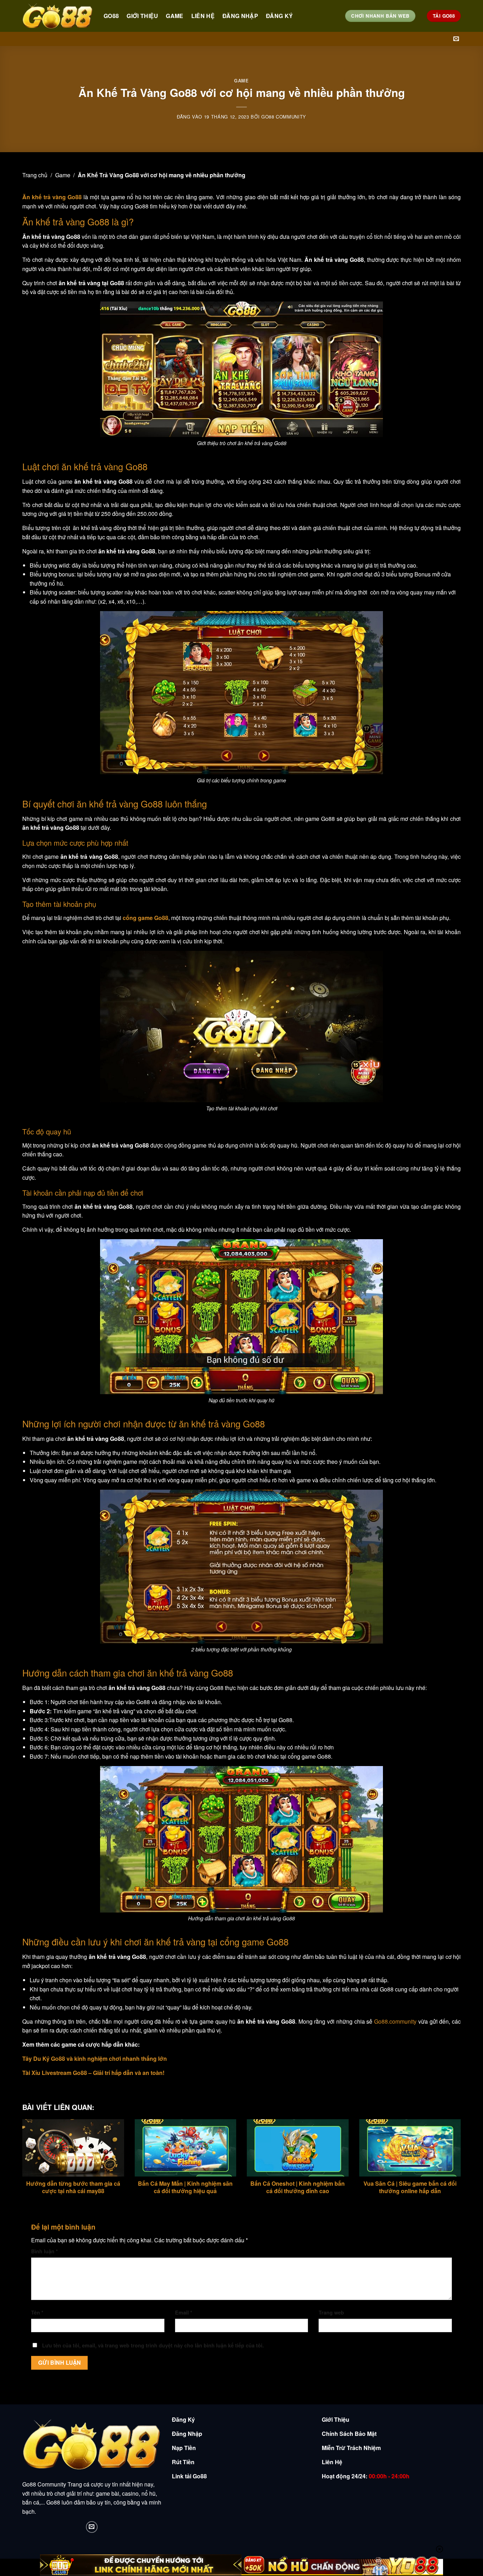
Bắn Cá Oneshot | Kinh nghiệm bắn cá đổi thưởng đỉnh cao (298, 2187)
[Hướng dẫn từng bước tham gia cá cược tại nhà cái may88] (73, 2148)
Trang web (331, 2312)
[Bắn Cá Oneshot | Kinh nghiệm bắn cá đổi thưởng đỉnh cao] (298, 2148)
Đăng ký (279, 16)
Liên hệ (203, 16)
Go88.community (395, 2021)
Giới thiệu (142, 16)
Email (184, 2312)
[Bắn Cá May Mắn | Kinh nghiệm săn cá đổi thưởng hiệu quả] (186, 2148)
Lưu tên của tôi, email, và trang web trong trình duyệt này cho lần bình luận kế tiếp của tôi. (153, 2345)
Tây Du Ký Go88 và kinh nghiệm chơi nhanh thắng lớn (95, 2058)
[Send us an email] (456, 39)
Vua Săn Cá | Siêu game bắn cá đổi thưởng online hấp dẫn (410, 2187)
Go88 (111, 16)
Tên (37, 2312)
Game (174, 16)
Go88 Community (284, 117)
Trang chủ (35, 175)
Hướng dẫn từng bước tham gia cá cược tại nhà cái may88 (73, 2187)
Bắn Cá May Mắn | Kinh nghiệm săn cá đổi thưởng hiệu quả (185, 2187)
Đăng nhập (240, 16)
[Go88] (58, 16)
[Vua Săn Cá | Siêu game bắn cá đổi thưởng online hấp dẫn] (410, 2148)
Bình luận (45, 2251)
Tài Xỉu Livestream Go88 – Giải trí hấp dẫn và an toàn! (93, 2073)
